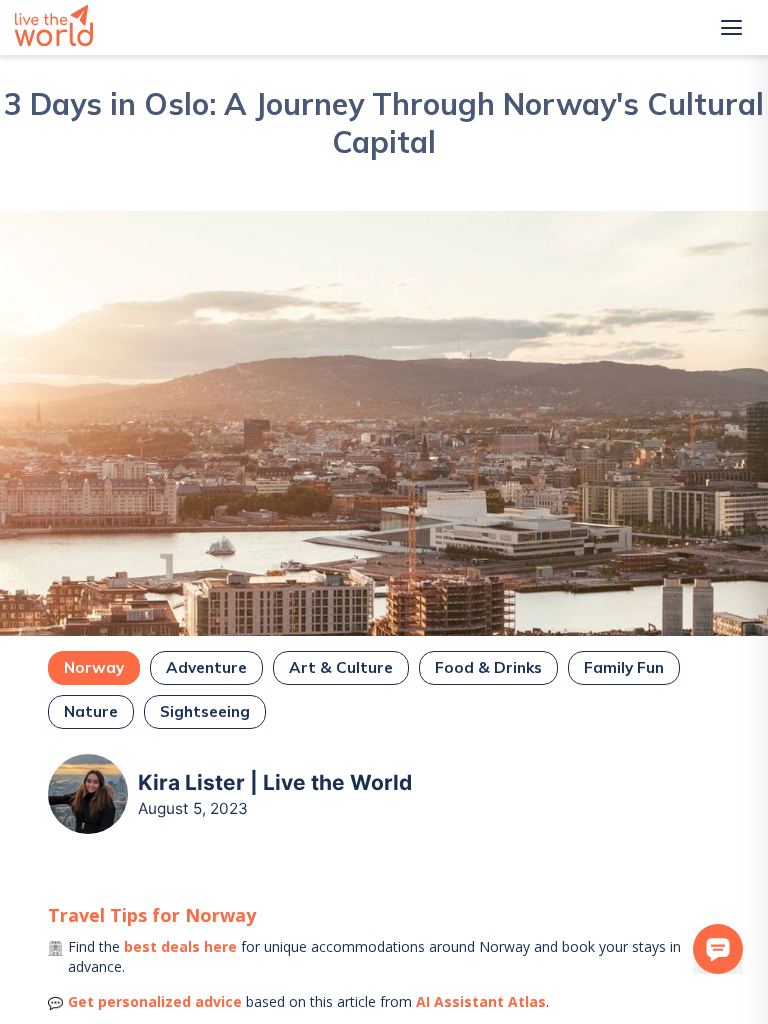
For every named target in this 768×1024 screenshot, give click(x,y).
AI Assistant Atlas (481, 1001)
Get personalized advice (155, 1001)
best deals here (180, 946)
